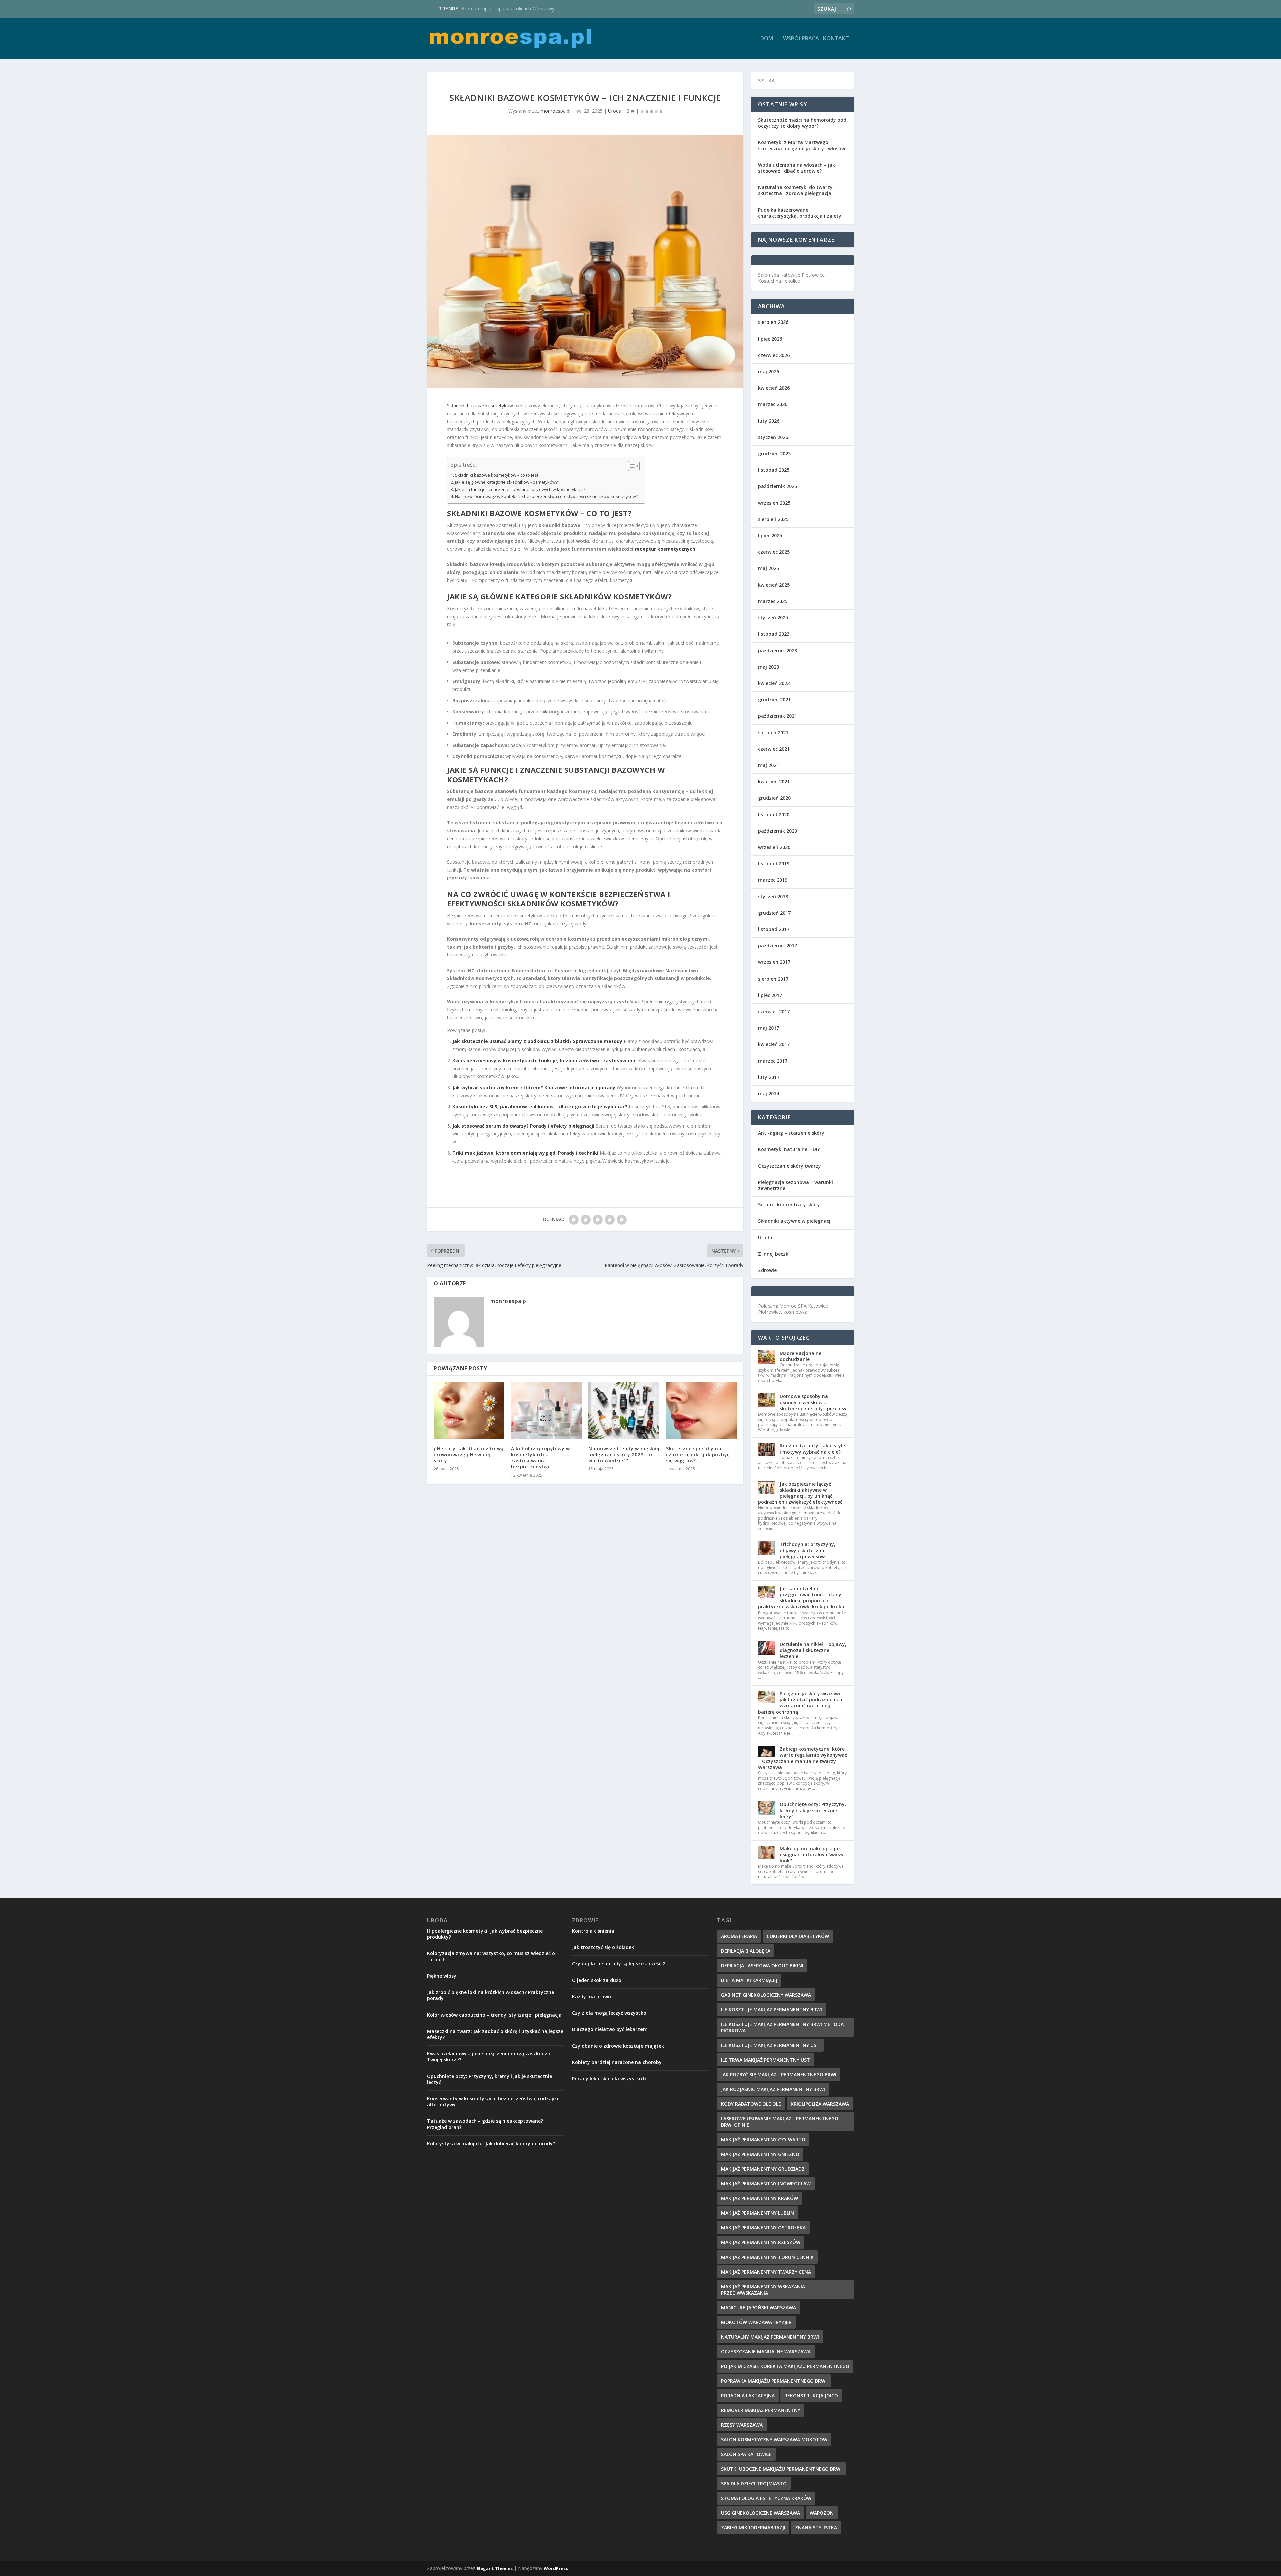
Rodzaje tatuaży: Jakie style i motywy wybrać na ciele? (812, 1449)
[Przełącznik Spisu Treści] (631, 466)
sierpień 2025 (773, 519)
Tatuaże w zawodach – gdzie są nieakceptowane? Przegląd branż (485, 2124)
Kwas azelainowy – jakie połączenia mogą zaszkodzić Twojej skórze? (489, 2057)
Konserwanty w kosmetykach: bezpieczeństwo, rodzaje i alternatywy (493, 2102)
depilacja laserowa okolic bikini (762, 1966)
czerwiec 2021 (774, 749)
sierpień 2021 (773, 733)
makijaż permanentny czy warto (763, 2140)
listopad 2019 (774, 864)
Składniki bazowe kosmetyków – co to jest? (498, 475)
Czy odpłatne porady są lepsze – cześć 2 (619, 1964)
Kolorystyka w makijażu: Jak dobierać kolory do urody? (491, 2144)
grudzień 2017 (774, 913)
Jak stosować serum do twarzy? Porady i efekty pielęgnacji (523, 1126)
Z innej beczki (774, 1254)
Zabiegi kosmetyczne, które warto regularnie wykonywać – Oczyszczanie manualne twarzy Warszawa (802, 1758)
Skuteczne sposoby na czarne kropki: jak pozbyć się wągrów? (698, 1455)
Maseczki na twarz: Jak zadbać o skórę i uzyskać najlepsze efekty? (495, 2034)
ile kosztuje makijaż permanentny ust (770, 2045)
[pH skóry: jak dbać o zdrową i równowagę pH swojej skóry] (469, 1411)
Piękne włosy (442, 1976)
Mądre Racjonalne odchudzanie (800, 1356)
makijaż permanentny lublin (757, 2213)
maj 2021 (768, 765)
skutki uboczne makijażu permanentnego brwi (781, 2469)
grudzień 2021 (774, 700)
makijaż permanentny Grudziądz (763, 2169)
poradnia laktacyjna (748, 2395)
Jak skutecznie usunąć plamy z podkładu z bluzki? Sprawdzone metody (537, 1041)
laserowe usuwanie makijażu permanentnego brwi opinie (780, 2122)
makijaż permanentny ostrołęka (763, 2228)
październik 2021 (777, 716)
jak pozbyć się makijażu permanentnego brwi (779, 2075)
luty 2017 (769, 1077)
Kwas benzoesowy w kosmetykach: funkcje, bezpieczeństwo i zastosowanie (545, 1060)
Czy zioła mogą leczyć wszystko (609, 2013)
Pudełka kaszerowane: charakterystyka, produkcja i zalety (800, 213)
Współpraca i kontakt (816, 39)
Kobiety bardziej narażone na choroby (617, 2062)
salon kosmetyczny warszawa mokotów (774, 2439)
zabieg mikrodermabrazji (753, 2527)
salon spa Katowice (746, 2454)
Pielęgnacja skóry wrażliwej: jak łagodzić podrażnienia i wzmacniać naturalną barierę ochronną (801, 1703)
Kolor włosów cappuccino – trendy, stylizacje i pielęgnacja (494, 2015)
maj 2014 (768, 1093)
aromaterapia (739, 1936)
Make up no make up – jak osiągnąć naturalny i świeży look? (812, 1854)
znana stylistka (816, 2527)
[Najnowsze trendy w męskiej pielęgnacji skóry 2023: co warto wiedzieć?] (624, 1411)
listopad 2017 (774, 929)
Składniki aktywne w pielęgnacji (795, 1221)
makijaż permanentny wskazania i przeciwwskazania (764, 2290)
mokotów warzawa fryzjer (756, 2322)
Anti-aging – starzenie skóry (791, 1133)
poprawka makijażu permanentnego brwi (774, 2381)
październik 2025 (777, 486)
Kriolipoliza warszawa (820, 2104)
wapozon (822, 2513)
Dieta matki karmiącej (749, 1980)
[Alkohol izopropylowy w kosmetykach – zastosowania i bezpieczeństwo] (546, 1411)
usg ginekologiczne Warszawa (760, 2513)
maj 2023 (768, 667)
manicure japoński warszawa (758, 2307)
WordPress (556, 2568)
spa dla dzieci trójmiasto (754, 2483)
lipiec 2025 (770, 535)
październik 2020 (777, 831)
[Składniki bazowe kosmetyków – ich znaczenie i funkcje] (585, 262)
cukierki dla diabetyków (798, 1936)
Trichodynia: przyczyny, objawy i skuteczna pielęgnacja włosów (807, 1550)
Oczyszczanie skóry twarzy (789, 1166)
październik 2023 (777, 651)
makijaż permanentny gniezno (760, 2154)
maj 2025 (768, 568)
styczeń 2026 (773, 437)
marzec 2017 (773, 1061)
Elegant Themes (495, 2568)
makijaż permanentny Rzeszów (761, 2242)
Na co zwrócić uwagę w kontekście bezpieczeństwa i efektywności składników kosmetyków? (547, 496)
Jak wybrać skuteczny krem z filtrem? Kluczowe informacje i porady (534, 1087)
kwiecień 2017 (774, 1044)
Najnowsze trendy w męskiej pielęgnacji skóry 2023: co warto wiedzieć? (624, 1455)
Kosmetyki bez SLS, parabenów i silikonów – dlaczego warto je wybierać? (540, 1106)
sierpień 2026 (773, 322)
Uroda (615, 111)
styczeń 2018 (773, 897)
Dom (767, 39)
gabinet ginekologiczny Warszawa (766, 1995)
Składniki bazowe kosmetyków (480, 405)
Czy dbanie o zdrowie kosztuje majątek (618, 2046)
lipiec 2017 (770, 995)
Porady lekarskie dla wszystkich (609, 2079)
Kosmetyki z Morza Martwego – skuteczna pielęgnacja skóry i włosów (801, 145)
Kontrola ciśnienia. (594, 1931)
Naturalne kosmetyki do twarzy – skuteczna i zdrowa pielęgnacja (797, 190)
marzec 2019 (773, 880)
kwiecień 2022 (774, 683)
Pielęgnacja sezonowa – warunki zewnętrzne (795, 1185)
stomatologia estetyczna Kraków (766, 2498)
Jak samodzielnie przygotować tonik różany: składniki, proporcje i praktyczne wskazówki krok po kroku (801, 1598)
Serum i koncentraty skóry (789, 1204)
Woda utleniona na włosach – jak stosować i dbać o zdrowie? (796, 168)
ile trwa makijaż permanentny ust (765, 2060)
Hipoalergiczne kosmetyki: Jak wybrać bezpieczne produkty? (485, 1934)
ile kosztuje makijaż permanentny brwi (771, 2010)
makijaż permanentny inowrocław (766, 2184)
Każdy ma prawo (592, 1997)
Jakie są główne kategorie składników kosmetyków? (506, 482)
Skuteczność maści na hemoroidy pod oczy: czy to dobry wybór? (802, 123)
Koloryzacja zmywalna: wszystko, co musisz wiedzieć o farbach (491, 1956)
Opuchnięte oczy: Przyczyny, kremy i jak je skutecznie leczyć (813, 1810)
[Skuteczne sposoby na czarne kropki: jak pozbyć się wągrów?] (701, 1411)
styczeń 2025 (773, 617)
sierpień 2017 (773, 979)
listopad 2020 (774, 815)
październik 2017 (777, 946)
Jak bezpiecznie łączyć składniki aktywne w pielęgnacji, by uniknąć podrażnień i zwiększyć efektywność (800, 1493)
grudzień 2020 (774, 798)
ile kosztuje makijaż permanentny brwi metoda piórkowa (782, 2027)
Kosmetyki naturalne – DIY (789, 1149)
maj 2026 (768, 371)
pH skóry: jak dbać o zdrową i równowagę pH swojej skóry (469, 1455)
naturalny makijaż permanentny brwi (770, 2337)
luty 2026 (769, 421)
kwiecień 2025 (774, 585)
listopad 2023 (774, 634)
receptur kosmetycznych (665, 549)
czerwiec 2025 (774, 552)
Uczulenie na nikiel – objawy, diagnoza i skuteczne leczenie (813, 1650)
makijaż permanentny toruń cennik (767, 2257)
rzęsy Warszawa (742, 2425)
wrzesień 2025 (774, 503)
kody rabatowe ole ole (751, 2104)
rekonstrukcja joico (811, 2395)
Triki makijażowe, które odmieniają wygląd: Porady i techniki (525, 1153)
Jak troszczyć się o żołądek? (604, 1947)
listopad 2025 (774, 470)
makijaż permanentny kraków (759, 2198)
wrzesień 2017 (774, 962)
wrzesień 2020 (774, 847)
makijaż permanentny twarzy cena (766, 2272)
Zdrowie (767, 1270)
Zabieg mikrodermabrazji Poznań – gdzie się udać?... (518, 9)
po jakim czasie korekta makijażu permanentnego (785, 2366)
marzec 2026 (773, 404)
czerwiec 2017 (774, 1011)
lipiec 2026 (770, 339)
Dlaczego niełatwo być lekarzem (610, 2029)
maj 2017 (768, 1028)
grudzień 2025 (774, 453)
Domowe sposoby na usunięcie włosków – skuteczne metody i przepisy (813, 1402)
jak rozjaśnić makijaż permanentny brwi (773, 2089)
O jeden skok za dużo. (597, 1980)
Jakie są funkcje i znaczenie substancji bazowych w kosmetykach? (520, 489)
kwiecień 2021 (774, 782)
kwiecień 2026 (774, 388)
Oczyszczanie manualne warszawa (766, 2351)
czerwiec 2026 (774, 355)
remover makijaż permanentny (761, 2410)
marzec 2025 (773, 601)
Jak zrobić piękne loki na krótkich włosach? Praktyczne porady (491, 1995)
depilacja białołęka (746, 1951)
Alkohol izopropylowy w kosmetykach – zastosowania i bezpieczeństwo (540, 1458)
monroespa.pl (556, 111)
